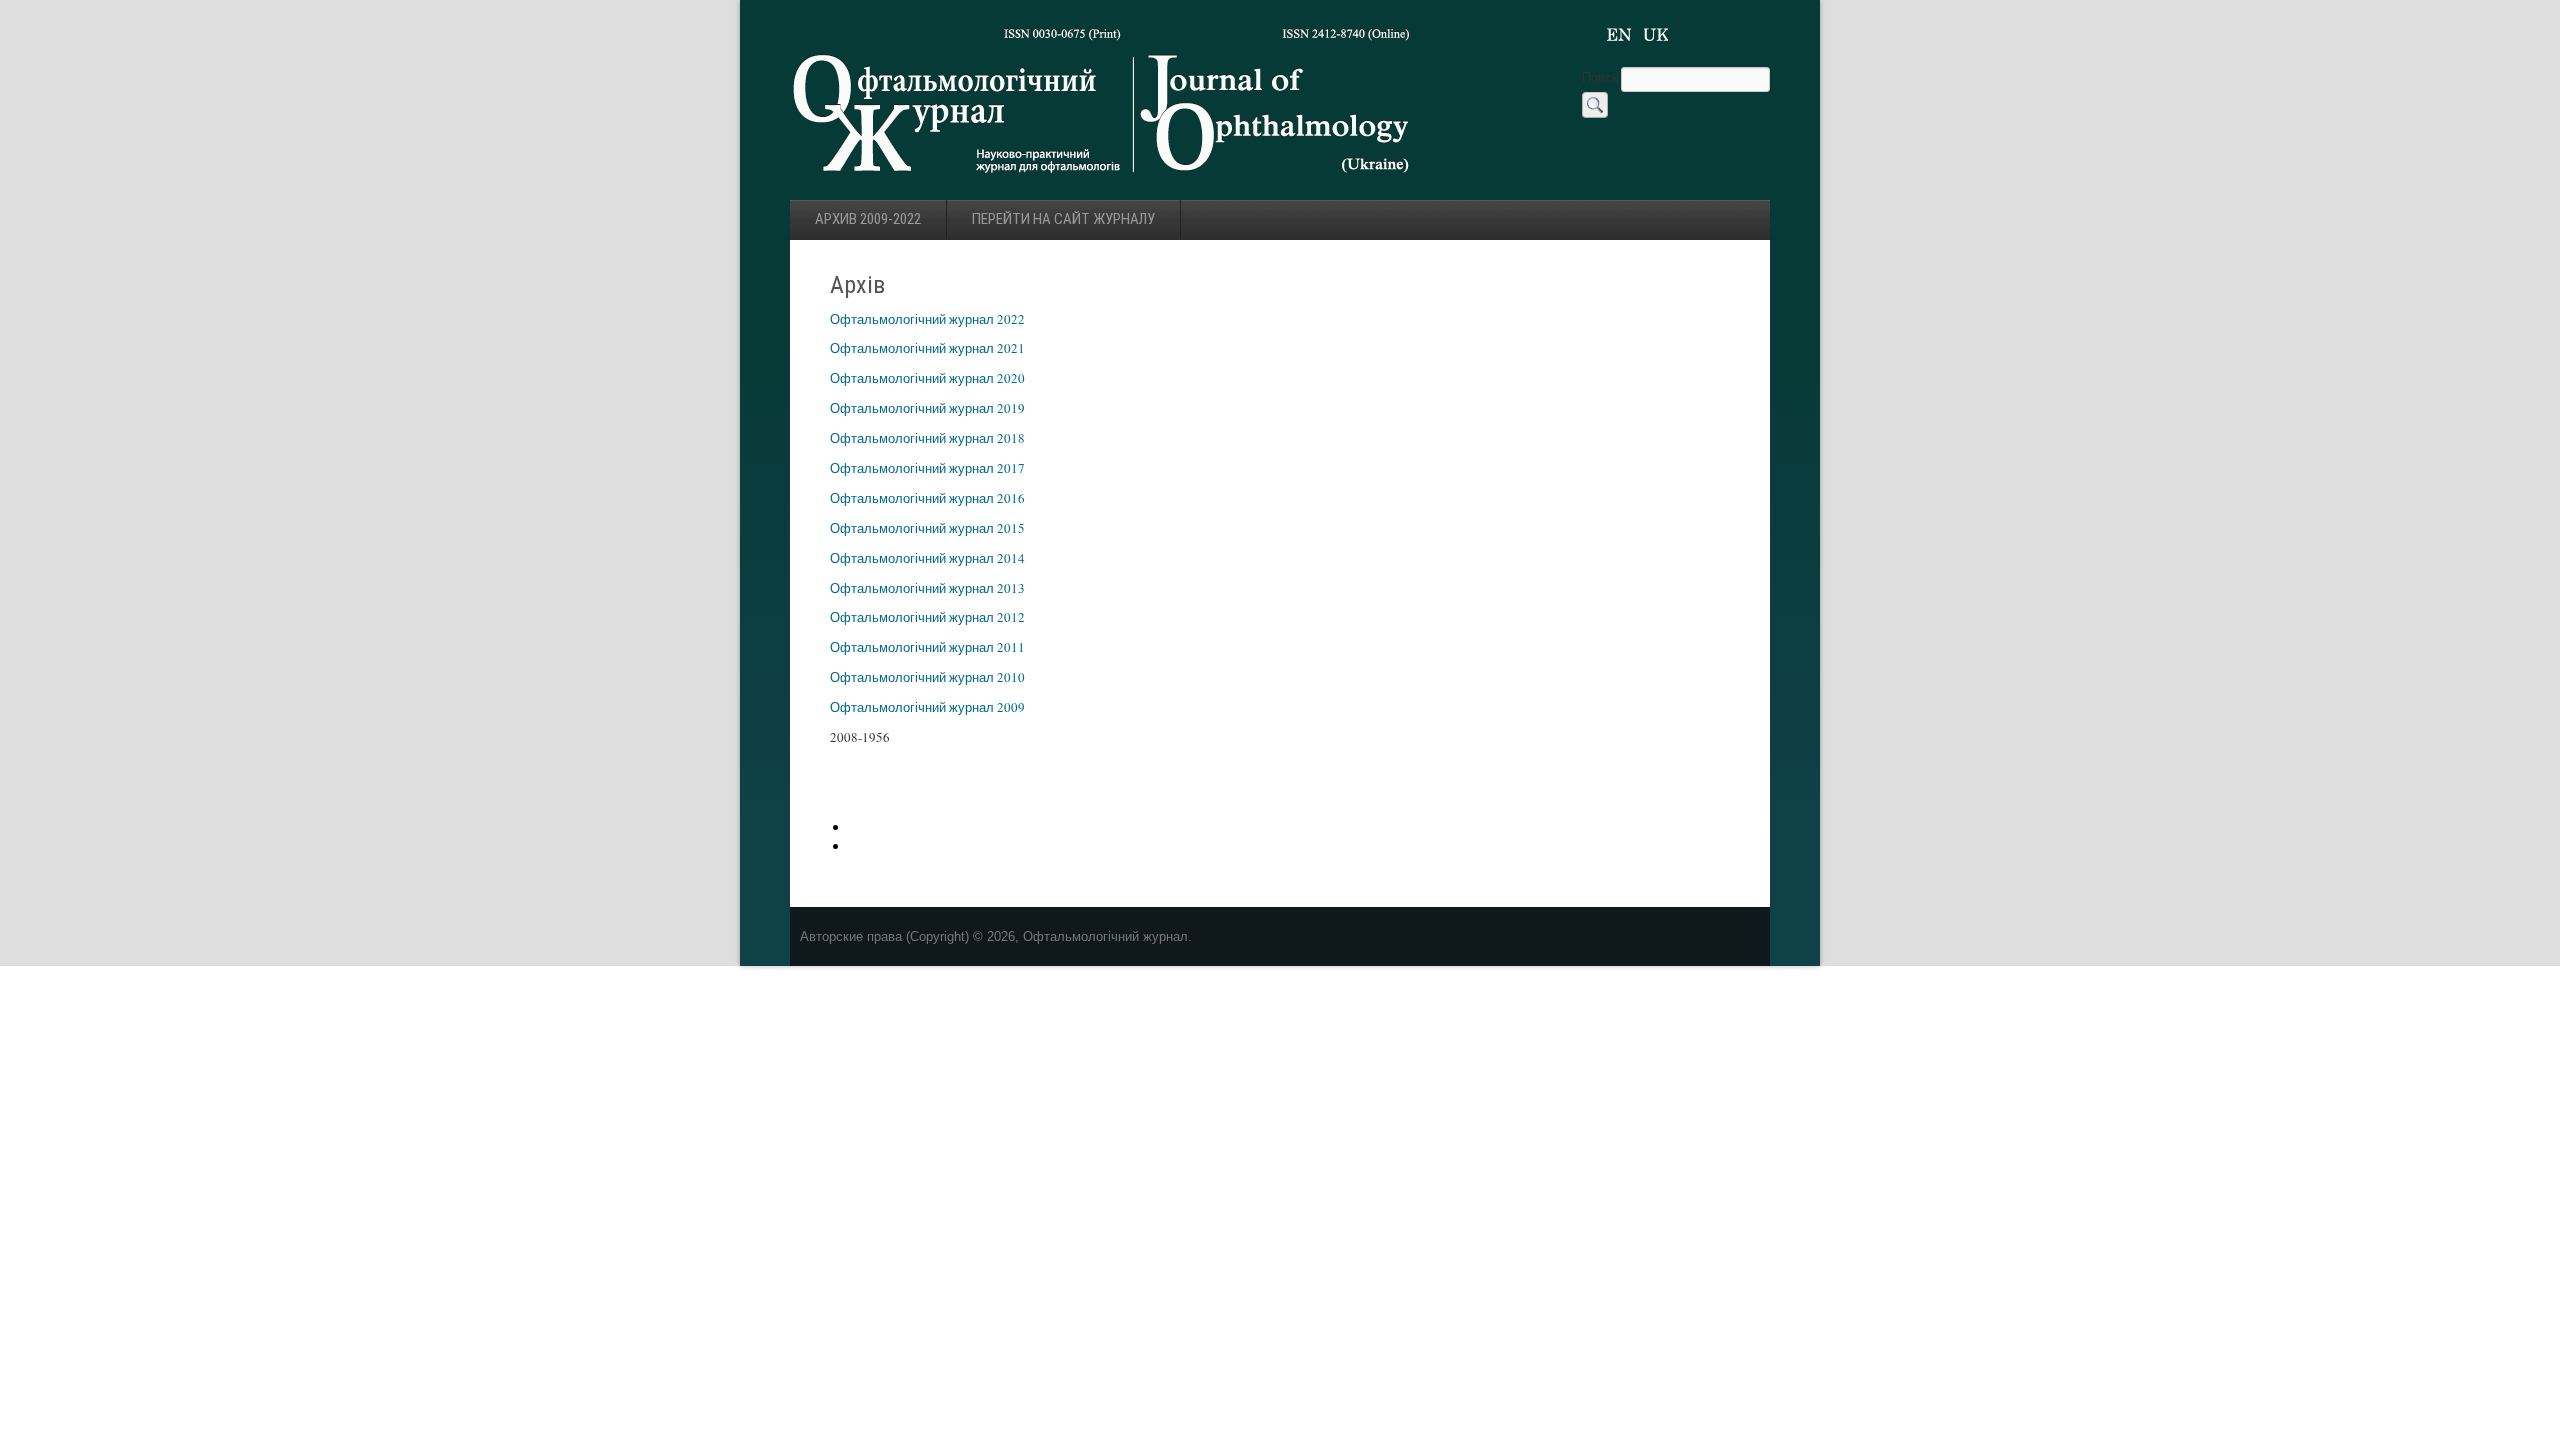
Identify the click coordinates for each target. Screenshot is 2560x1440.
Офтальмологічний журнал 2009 (927, 707)
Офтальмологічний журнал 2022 (927, 319)
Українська (1656, 35)
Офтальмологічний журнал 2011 (927, 647)
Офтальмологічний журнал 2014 (927, 558)
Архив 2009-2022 (868, 219)
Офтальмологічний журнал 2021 (927, 348)
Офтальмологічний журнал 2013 (927, 588)
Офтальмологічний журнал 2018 (927, 438)
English (1619, 35)
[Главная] (1102, 179)
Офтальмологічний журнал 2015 (927, 528)
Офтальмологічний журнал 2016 (927, 498)
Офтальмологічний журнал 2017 (927, 468)
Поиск (1601, 77)
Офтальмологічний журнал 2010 (927, 677)
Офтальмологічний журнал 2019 (927, 408)
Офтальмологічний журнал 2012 (927, 617)
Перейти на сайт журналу (1063, 219)
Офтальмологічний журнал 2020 (927, 378)
